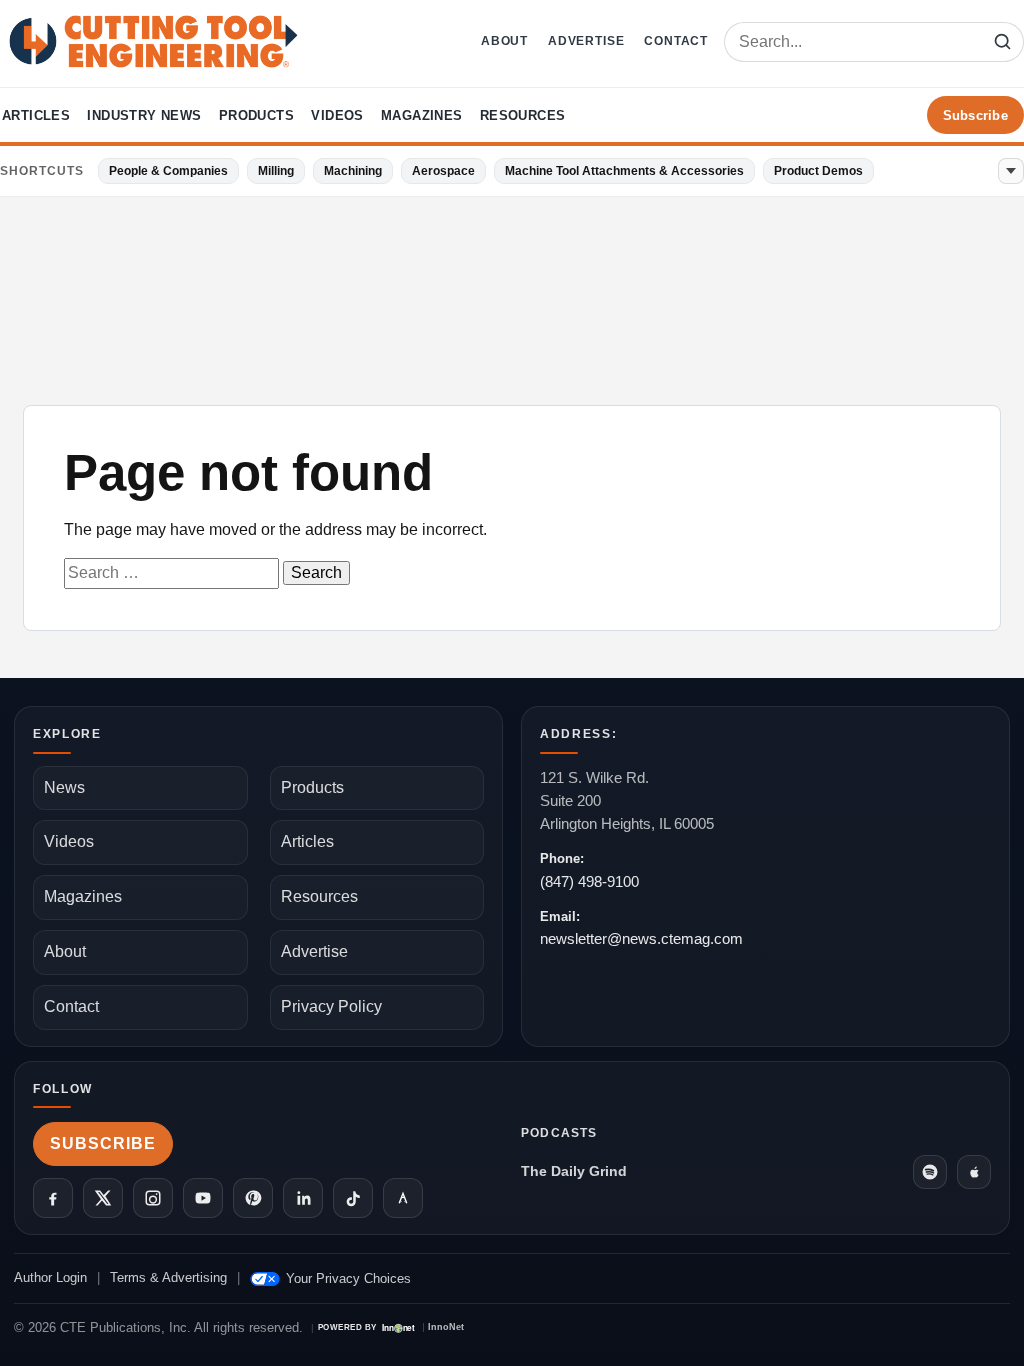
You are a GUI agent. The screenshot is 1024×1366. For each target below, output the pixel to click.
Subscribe (975, 115)
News (64, 787)
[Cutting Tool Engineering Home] (153, 41)
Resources (523, 115)
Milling (276, 171)
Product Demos (818, 171)
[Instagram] (153, 1198)
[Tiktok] (353, 1198)
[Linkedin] (303, 1198)
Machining (353, 171)
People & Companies (168, 171)
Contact (676, 41)
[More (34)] (1011, 171)
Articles (36, 115)
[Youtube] (203, 1198)
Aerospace (443, 171)
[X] (103, 1198)
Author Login (50, 1277)
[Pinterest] (253, 1198)
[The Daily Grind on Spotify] (930, 1172)
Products (256, 115)
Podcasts (559, 1133)
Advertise (586, 41)
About (504, 41)
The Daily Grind (574, 1171)
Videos (337, 115)
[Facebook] (53, 1198)
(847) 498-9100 (589, 881)
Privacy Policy (331, 1006)
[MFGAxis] (403, 1198)
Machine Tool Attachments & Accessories (624, 171)
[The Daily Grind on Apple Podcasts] (974, 1172)
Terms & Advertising (168, 1277)
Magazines (422, 115)
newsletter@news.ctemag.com (641, 938)
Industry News (144, 115)
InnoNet (446, 1327)
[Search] (1002, 42)
